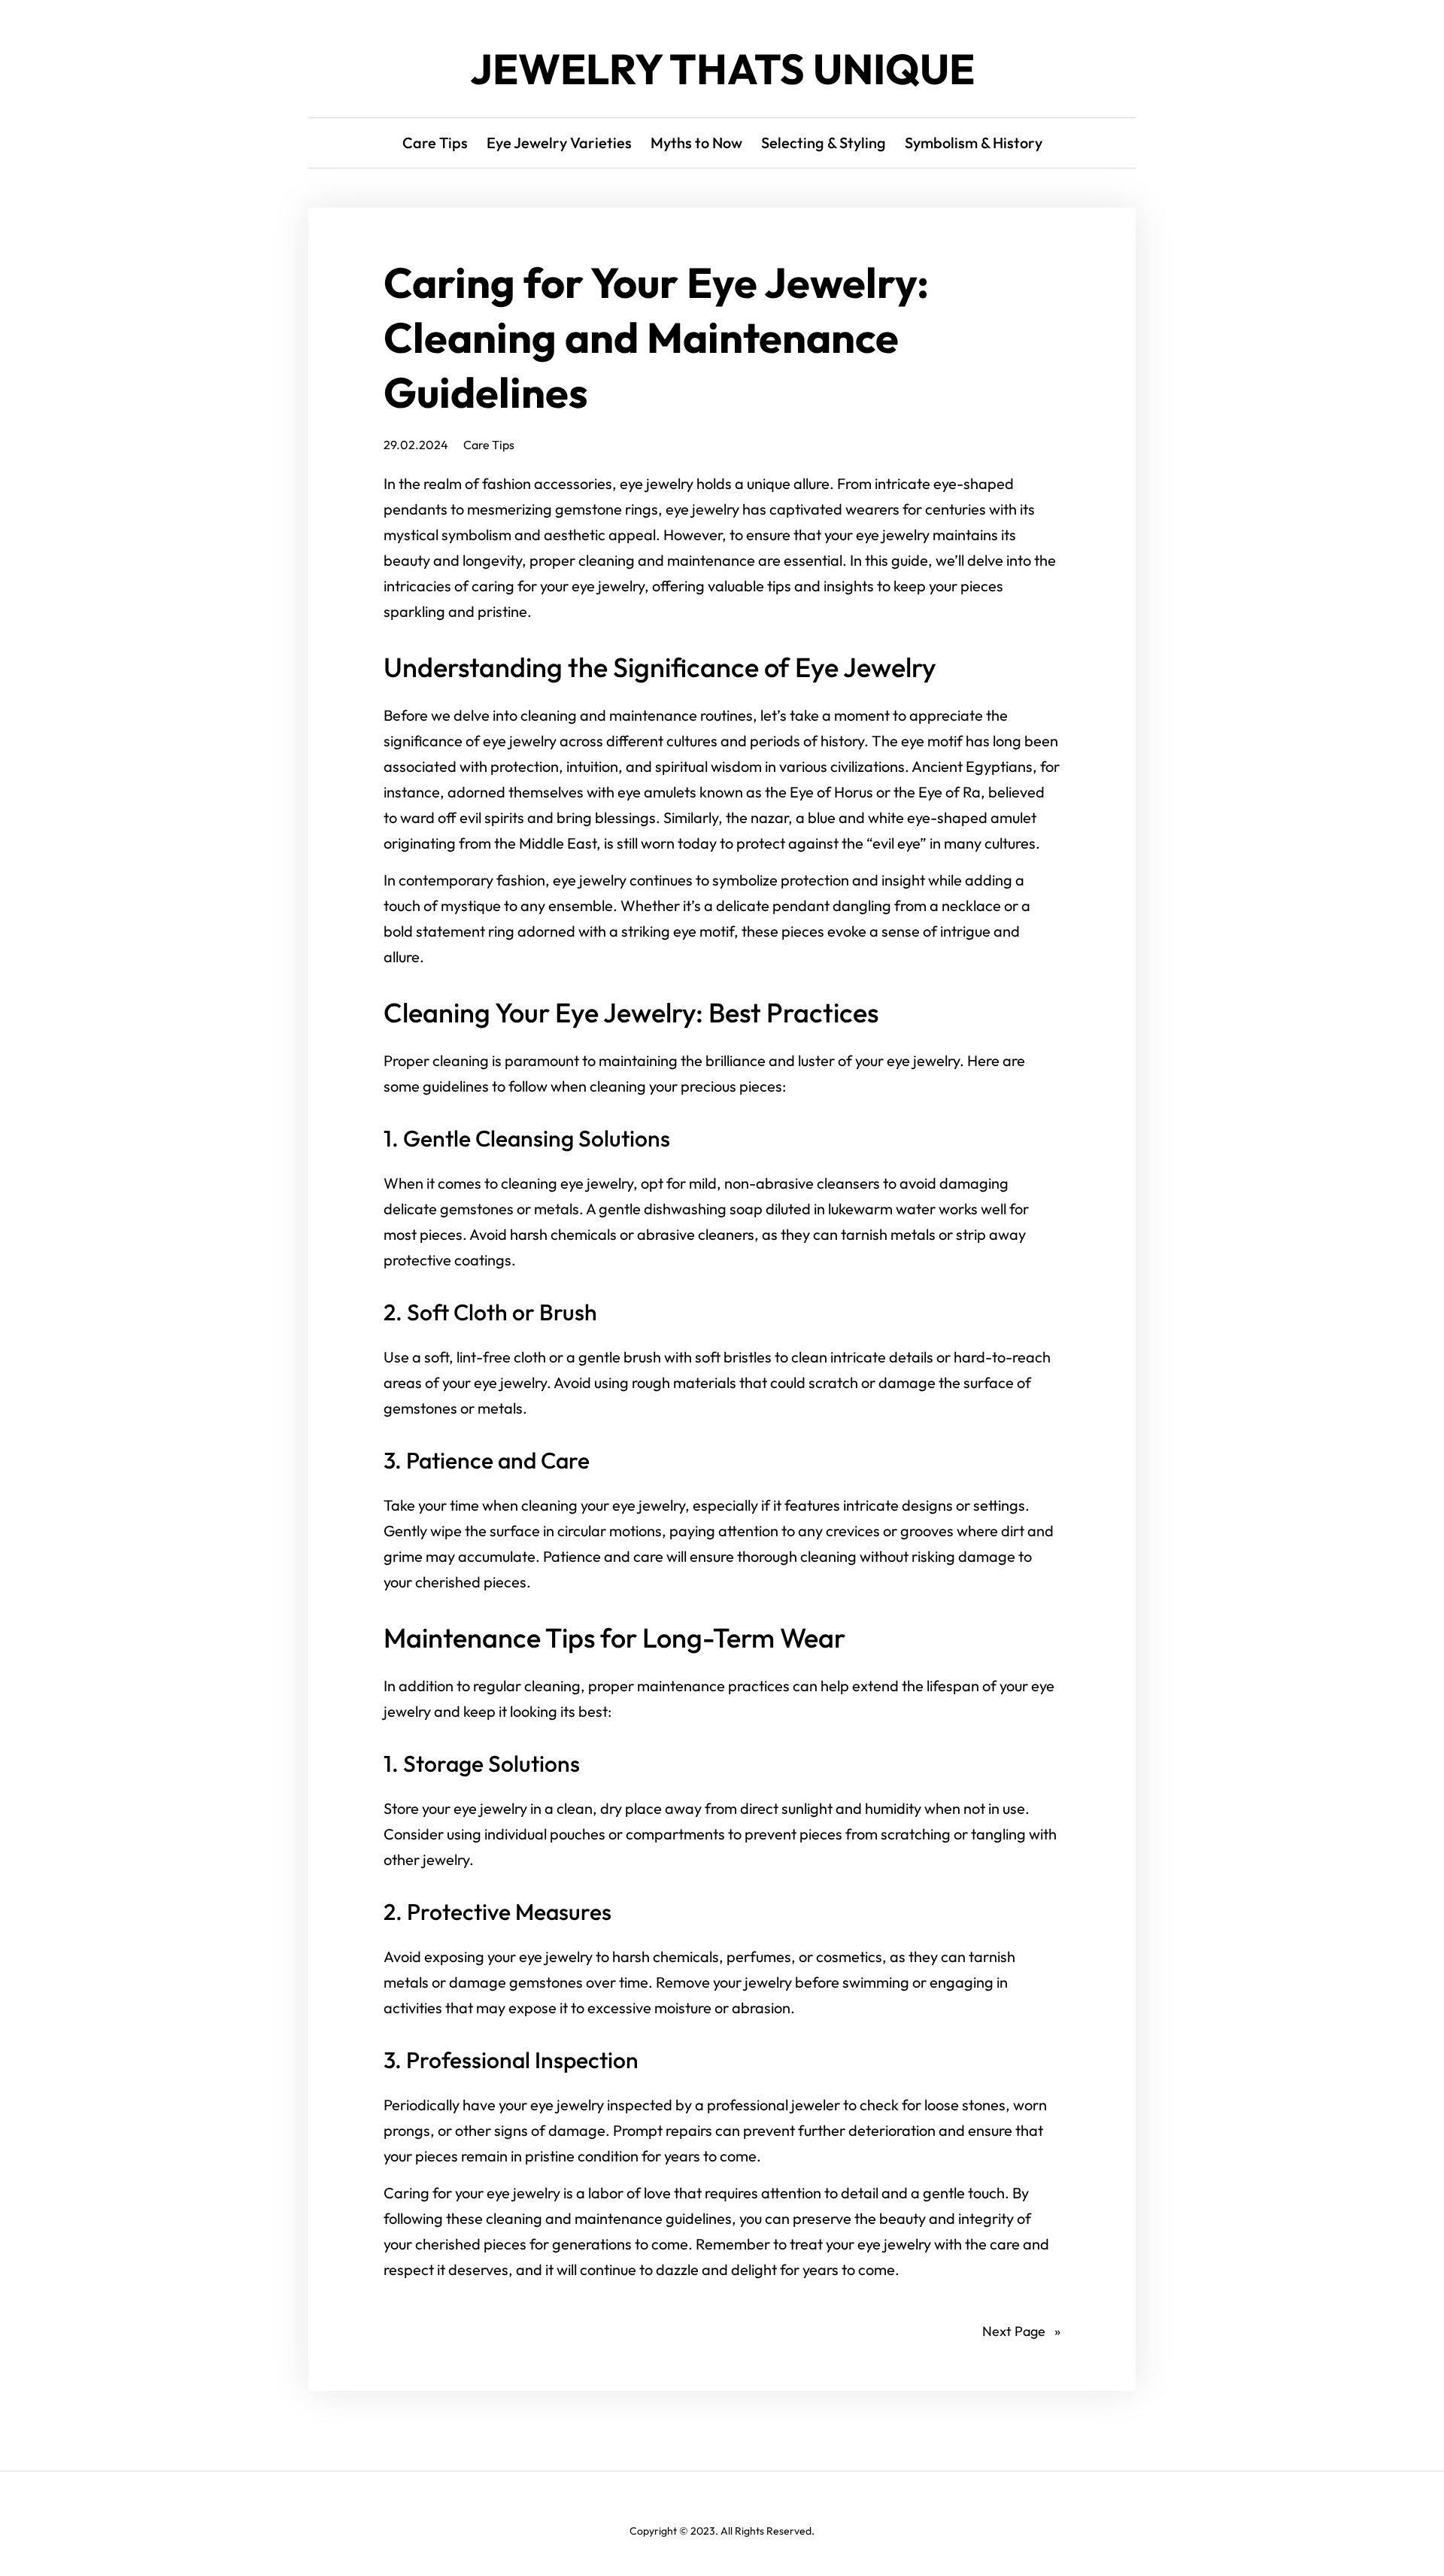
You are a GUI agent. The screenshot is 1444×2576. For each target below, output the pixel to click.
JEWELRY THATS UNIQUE (722, 69)
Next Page (1021, 2331)
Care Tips (489, 445)
